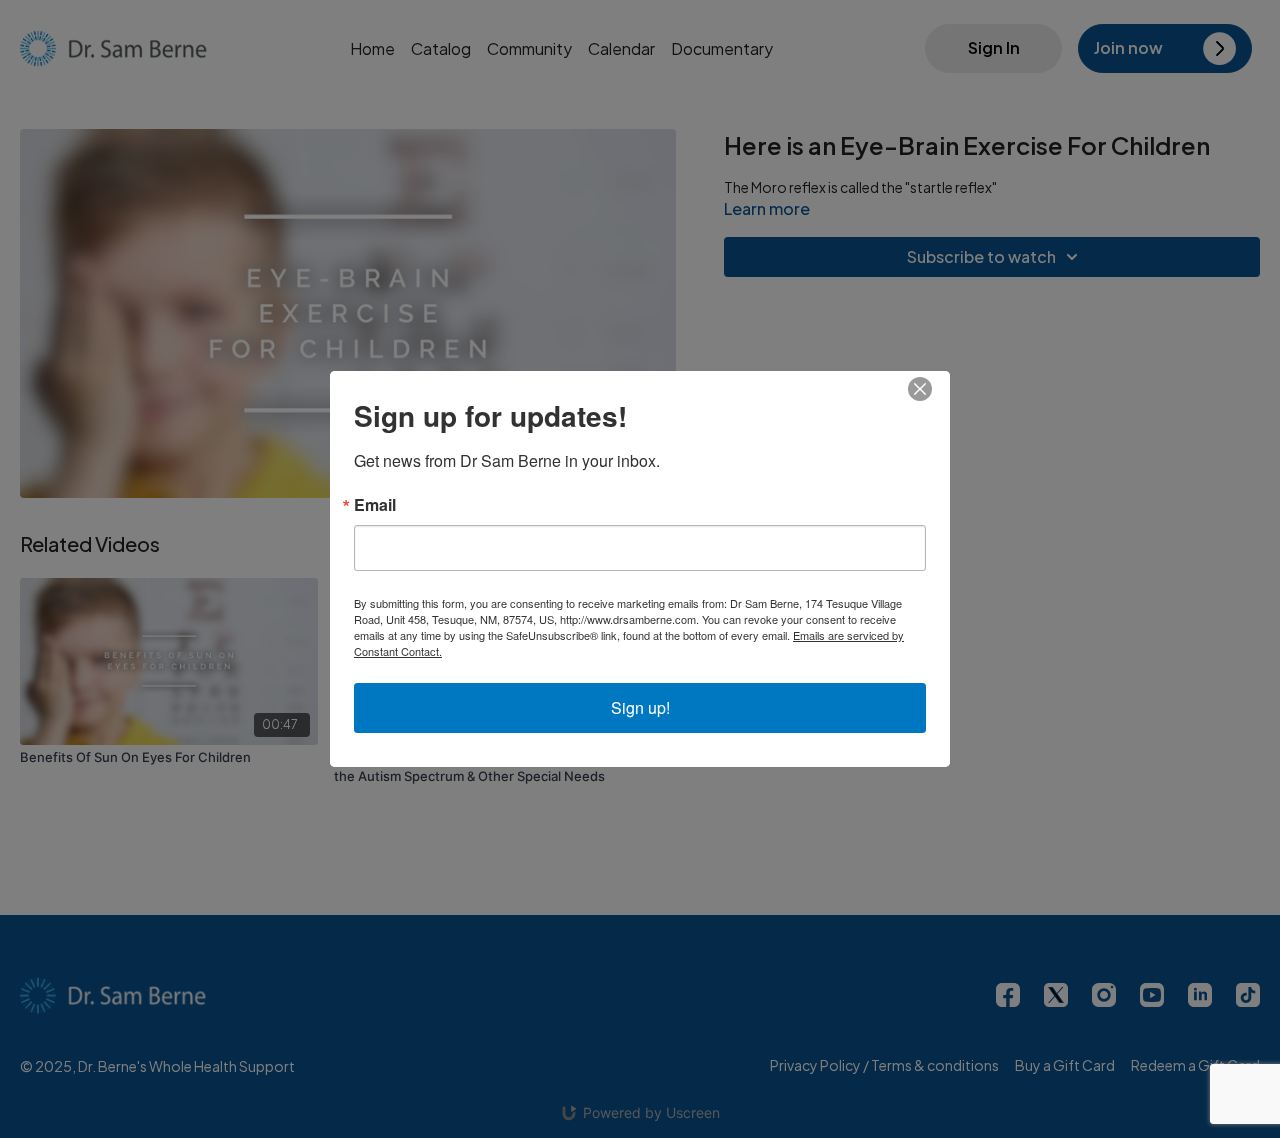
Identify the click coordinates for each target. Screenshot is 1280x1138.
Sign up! (640, 707)
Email (375, 505)
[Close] (932, 389)
